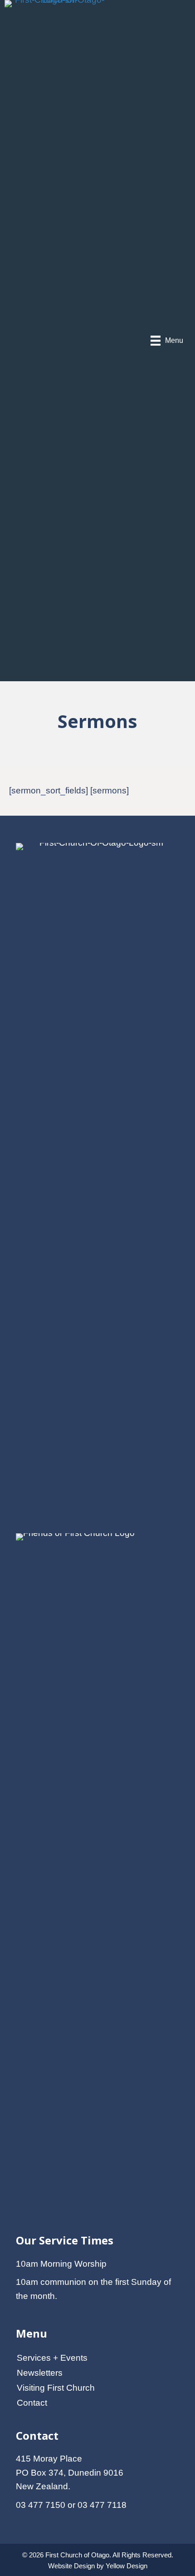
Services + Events (52, 2358)
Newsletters (40, 2373)
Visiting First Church (56, 2388)
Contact (32, 2403)
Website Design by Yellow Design (98, 2566)
